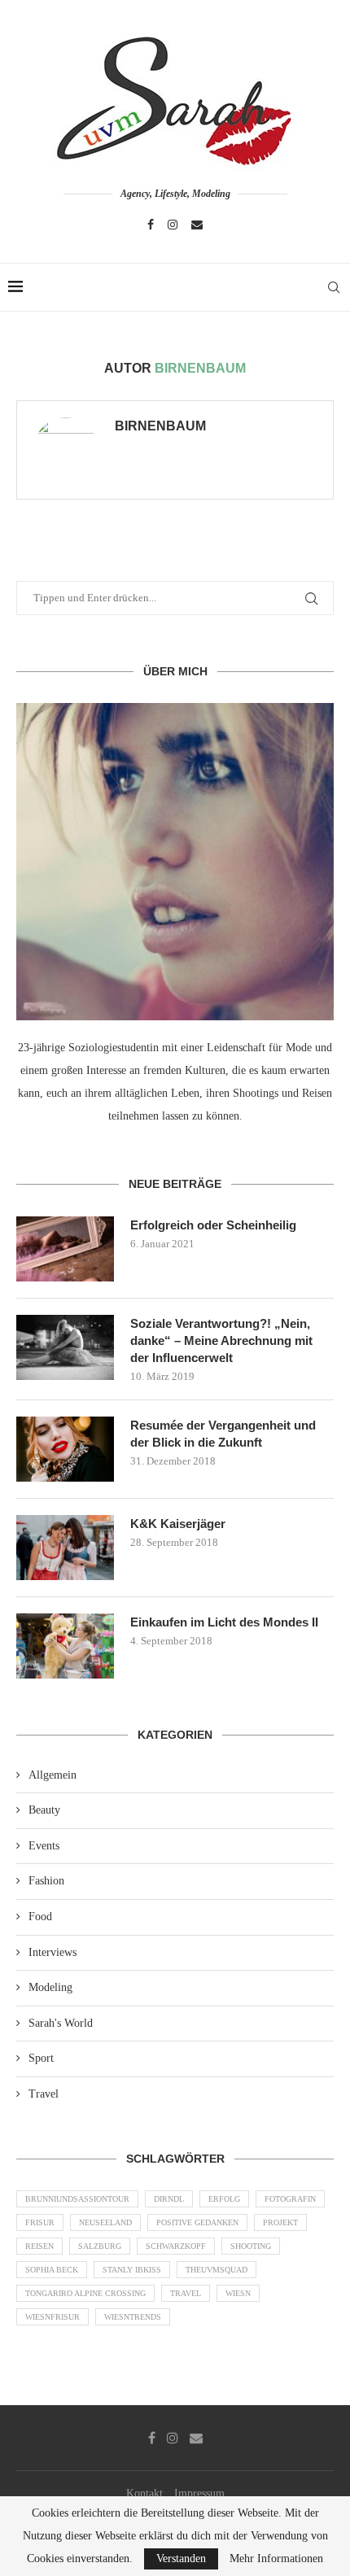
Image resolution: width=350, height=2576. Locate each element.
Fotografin (290, 2199)
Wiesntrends (133, 2317)
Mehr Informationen (276, 2559)
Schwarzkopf (176, 2246)
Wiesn (238, 2293)
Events (44, 1846)
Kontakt (144, 2493)
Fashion (46, 1881)
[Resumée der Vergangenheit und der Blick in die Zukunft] (65, 1449)
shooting (251, 2246)
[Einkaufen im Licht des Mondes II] (65, 1646)
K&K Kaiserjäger (178, 1524)
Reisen (39, 2246)
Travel (44, 2094)
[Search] (334, 287)
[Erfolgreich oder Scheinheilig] (65, 1249)
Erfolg (224, 2199)
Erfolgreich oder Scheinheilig (213, 1225)
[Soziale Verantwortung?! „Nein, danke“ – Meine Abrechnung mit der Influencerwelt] (65, 1347)
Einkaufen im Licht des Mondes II (224, 1622)
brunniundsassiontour (77, 2199)
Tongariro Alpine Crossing (85, 2293)
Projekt (280, 2222)
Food (40, 1917)
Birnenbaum (160, 426)
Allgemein (52, 1775)
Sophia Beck (52, 2270)
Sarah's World (61, 2023)
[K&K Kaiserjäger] (65, 1548)
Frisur (40, 2222)
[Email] (197, 225)
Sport (41, 2058)
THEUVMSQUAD (217, 2270)
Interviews (52, 1952)
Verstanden (181, 2559)
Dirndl (169, 2199)
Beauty (44, 1810)
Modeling (50, 1987)
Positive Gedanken (197, 2222)
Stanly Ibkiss (132, 2270)
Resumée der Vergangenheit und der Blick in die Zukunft (223, 1434)
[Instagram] (173, 225)
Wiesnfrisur (52, 2317)
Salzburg (100, 2246)
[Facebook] (151, 225)
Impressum (199, 2493)
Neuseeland (105, 2222)
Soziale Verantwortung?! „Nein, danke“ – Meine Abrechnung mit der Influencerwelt (221, 1340)
